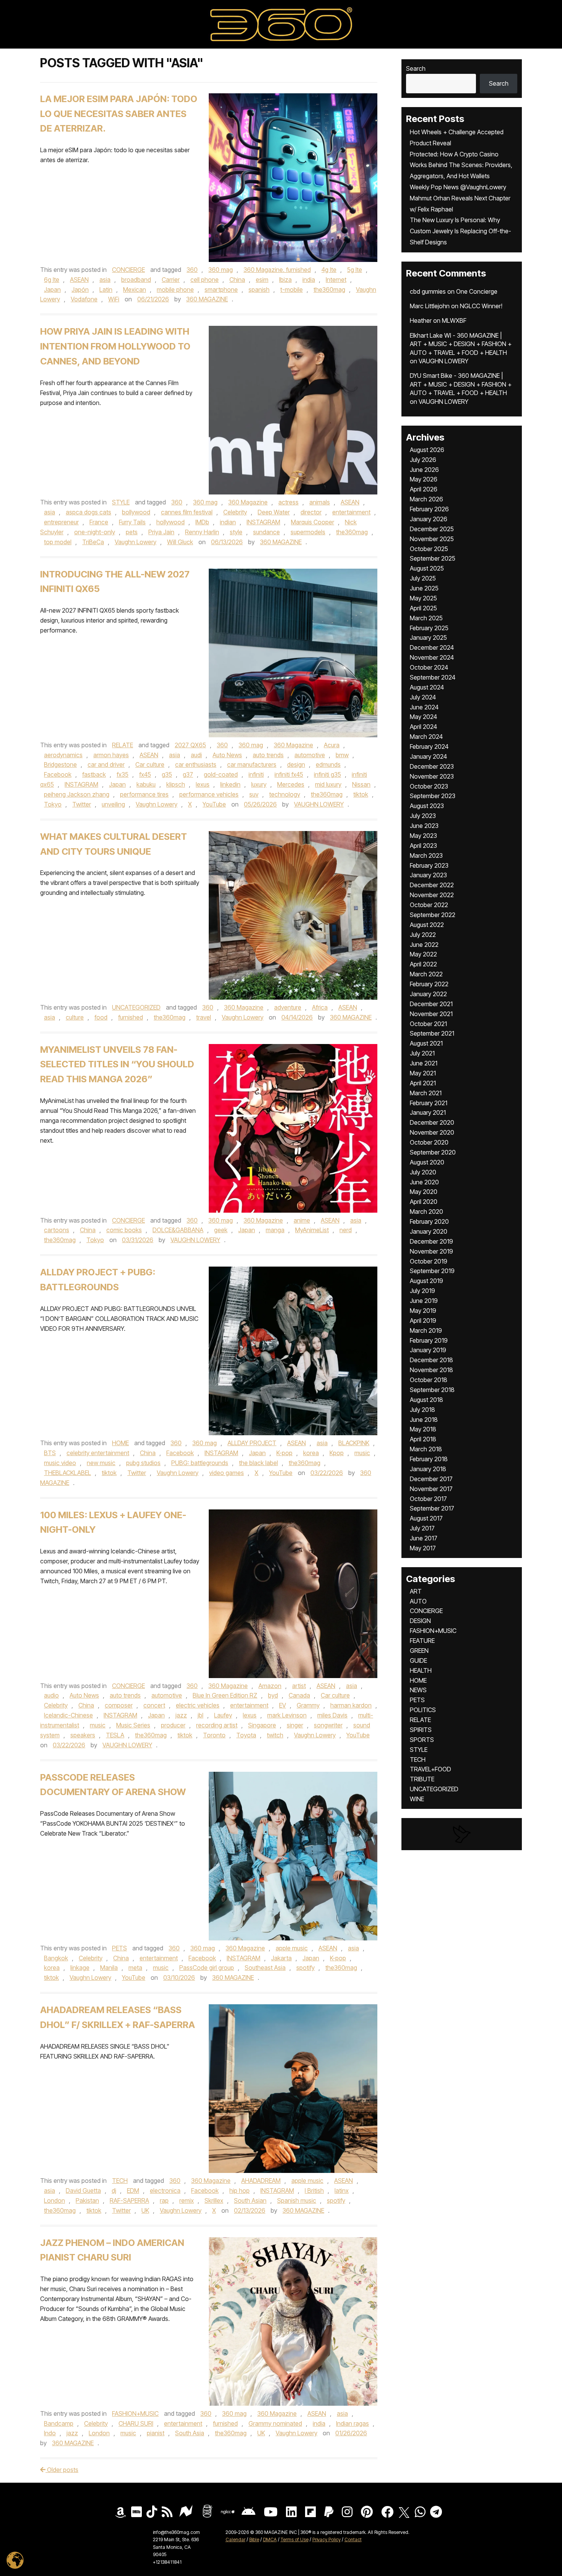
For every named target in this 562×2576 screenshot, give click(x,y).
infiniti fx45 (289, 774)
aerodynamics (63, 755)
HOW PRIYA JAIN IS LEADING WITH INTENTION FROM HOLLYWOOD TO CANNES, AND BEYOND (115, 346)
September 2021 (432, 1033)
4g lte (329, 270)
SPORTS (422, 1740)
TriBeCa (93, 542)
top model (58, 542)
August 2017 (426, 1518)
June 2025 (424, 588)
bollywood (136, 512)
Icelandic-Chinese (68, 1715)
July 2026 (423, 460)
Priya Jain (161, 532)
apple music (292, 1948)
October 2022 (429, 905)
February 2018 (429, 1459)
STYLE (121, 502)
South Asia (190, 2433)
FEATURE (422, 1641)
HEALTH (421, 1670)
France (99, 522)
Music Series (133, 1725)
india (309, 280)
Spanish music (297, 2200)
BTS (50, 1453)
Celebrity (235, 512)
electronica (165, 2191)
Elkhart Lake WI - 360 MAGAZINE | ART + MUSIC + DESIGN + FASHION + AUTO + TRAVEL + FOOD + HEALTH (461, 344)
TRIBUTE (422, 1779)
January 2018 (428, 1469)
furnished (131, 1017)
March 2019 (426, 1330)
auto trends (268, 755)
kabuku (146, 784)
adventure (288, 1007)
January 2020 (429, 1231)
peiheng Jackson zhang (77, 794)
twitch (275, 1735)
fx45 (145, 774)
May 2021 (423, 1073)
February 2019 (429, 1340)
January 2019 (428, 1350)
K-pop (284, 1453)
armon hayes (111, 755)
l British (314, 2191)
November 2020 (432, 1132)
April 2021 (423, 1083)
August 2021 (426, 1043)
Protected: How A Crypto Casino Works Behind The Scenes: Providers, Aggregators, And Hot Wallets (461, 165)
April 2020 (424, 1202)
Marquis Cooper (313, 522)
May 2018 (423, 1429)
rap (164, 2200)
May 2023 (423, 836)
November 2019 (431, 1251)
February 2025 (429, 628)
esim (262, 280)
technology (285, 794)
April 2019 (423, 1321)
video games (227, 1473)
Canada (299, 1695)
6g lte (52, 280)
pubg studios (143, 1463)
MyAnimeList (312, 1230)
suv (254, 794)
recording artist (217, 1725)
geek (221, 1230)
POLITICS (423, 1710)
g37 (188, 774)
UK (145, 2210)
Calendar (236, 2539)
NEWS (418, 1690)
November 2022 (432, 895)
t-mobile (292, 289)
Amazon (270, 1686)
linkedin (230, 784)
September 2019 (432, 1271)
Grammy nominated (275, 2423)
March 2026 (426, 499)
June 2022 (424, 945)
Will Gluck (180, 542)
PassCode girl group (207, 1968)
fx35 (123, 774)
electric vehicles (198, 1705)
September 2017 (432, 1508)
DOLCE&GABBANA (178, 1230)
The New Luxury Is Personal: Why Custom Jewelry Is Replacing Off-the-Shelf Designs (460, 231)
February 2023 (429, 865)
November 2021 (431, 1014)
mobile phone (175, 289)
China (237, 280)
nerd (346, 1230)
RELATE (123, 745)
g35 (167, 774)
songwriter (328, 1725)
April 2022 (423, 964)
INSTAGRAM (263, 522)
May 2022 (423, 954)
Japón (80, 289)
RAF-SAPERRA (129, 2200)
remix (187, 2200)
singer (295, 1725)
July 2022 (423, 935)
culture (75, 1017)
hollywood (171, 522)
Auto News (227, 755)
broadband (136, 280)
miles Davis (332, 1715)
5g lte (355, 270)
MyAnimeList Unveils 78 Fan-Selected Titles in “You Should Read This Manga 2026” (117, 1064)
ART (416, 1591)
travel (204, 1017)
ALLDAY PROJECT (252, 1443)
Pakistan (87, 2200)
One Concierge (477, 291)
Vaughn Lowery (136, 542)
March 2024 (426, 737)
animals (320, 502)
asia (105, 280)
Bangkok (56, 1958)
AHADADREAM (261, 2181)
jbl (201, 1715)
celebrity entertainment (98, 1453)
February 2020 (429, 1221)
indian (228, 522)
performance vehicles (209, 794)
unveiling (113, 804)
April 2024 (423, 727)
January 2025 (428, 637)
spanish (259, 289)
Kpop (337, 1453)
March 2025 (426, 618)
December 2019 (431, 1241)
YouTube (214, 804)
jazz (181, 1715)
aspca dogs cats (89, 512)
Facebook (58, 774)
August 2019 (426, 1281)
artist (299, 1686)
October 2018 (429, 1380)
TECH (120, 2181)
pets (132, 532)
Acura (332, 745)
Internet (336, 280)
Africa (320, 1007)
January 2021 (428, 1112)
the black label (258, 1463)
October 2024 (429, 667)
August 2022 (427, 925)
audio (51, 1695)
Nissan (361, 784)
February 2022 (429, 984)
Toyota (246, 1735)
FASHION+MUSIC (135, 2413)
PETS (119, 1948)
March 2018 (426, 1449)
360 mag (221, 270)
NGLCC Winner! (481, 306)
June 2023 (424, 826)
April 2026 (424, 489)
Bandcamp (59, 2423)
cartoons (57, 1230)
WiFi (114, 299)
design (296, 764)
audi (196, 755)
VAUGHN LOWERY (319, 804)
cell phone (205, 280)
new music (101, 1463)
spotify (305, 1968)
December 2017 (431, 1479)
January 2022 (428, 994)
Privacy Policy (326, 2539)
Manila (109, 1968)
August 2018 (426, 1400)
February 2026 (429, 509)
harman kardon (351, 1705)
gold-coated (221, 774)
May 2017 (423, 1548)
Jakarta (281, 1958)
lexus (203, 784)
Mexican (135, 289)
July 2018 (422, 1410)
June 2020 (424, 1182)
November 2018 (431, 1370)
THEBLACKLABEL (67, 1473)
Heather (421, 320)
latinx (342, 2191)
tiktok (361, 794)
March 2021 (426, 1093)
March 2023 (426, 855)
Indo (50, 2433)
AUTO (418, 1601)
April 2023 (423, 846)
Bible (254, 2539)
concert (154, 1705)
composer (119, 1705)
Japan (52, 289)
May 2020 (424, 1192)
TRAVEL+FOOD (430, 1769)
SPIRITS (421, 1730)
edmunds (328, 764)
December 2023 (432, 766)
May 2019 (423, 1311)
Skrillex (214, 2200)
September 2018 (432, 1390)
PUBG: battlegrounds (200, 1463)
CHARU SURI (136, 2423)
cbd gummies (428, 291)
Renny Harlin (202, 532)
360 (192, 270)
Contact (353, 2539)
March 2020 (426, 1212)
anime (302, 1220)
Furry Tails (132, 522)
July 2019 (422, 1291)
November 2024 (432, 657)
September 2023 (433, 796)
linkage (80, 1968)
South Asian (250, 2200)
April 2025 (423, 608)
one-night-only (95, 532)
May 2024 (423, 717)
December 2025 (432, 529)
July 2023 (423, 816)
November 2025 (432, 539)
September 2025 (433, 558)
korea (311, 1453)
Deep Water (274, 512)
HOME (120, 1443)
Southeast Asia (265, 1968)
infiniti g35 (327, 774)
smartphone (221, 289)
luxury (259, 784)
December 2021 (431, 1004)
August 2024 (427, 687)
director (311, 512)
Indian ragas (352, 2423)
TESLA (115, 1735)
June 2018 (424, 1420)
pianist (156, 2433)
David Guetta (83, 2191)
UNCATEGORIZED (136, 1007)
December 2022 (432, 885)
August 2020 (427, 1162)
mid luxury (328, 784)
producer (173, 1725)
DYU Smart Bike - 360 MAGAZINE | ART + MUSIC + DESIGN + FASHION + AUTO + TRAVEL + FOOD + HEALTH (461, 384)
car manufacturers (252, 764)
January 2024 (428, 756)
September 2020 (433, 1152)
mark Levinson (287, 1715)
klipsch (176, 784)
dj (114, 2191)
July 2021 (422, 1053)
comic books (124, 1230)
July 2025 (423, 578)
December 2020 (432, 1122)
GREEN (419, 1651)
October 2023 (429, 786)
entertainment (351, 512)
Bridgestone (60, 764)
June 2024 (424, 707)
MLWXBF (454, 320)
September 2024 (433, 677)
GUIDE (418, 1660)
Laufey (223, 1715)
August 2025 (427, 568)
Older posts (62, 2470)
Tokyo (53, 804)
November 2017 (431, 1489)
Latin (106, 289)
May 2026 (424, 479)
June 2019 (424, 1301)
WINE (417, 1799)
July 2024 (423, 697)
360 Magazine (248, 502)
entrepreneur (61, 522)
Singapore (262, 1725)
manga (275, 1230)
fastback (94, 774)
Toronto (214, 1735)
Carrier (171, 280)
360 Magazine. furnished (277, 270)
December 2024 (432, 647)
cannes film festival (187, 512)
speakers (83, 1735)
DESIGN (420, 1621)
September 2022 (433, 915)
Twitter (82, 804)
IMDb (202, 522)
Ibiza (285, 280)
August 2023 (427, 806)
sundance (266, 532)
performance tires (144, 794)
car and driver (106, 764)
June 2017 (424, 1538)
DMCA (270, 2539)
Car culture (150, 764)
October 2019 (429, 1261)
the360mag (329, 289)
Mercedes (291, 784)
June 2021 (424, 1063)
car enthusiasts (196, 764)
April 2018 (423, 1439)
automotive (310, 755)
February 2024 (429, 746)
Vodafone (84, 299)
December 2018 (431, 1360)
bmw (342, 755)
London (54, 2200)
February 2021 (429, 1103)
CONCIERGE (128, 270)
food (101, 1017)
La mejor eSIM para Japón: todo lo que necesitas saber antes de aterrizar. (119, 114)
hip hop (240, 2191)
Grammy (308, 1705)
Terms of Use (295, 2539)
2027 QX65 (190, 745)
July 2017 (422, 1528)
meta (135, 1968)
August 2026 (427, 450)
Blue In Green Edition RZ (225, 1695)
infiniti (256, 774)
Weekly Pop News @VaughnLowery (458, 187)
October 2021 (428, 1024)
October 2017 (428, 1499)
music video (60, 1463)
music (362, 1453)
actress (288, 502)
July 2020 (423, 1172)
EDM (133, 2191)
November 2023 (432, 776)
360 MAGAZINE (207, 299)
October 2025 (429, 549)
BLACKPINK (354, 1443)
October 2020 (429, 1142)
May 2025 (423, 598)
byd (273, 1695)
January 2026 (429, 519)
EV (283, 1705)
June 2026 (424, 470)
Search (416, 68)
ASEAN (79, 280)
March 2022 (426, 974)
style (236, 532)
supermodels (308, 532)
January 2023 (428, 875)
